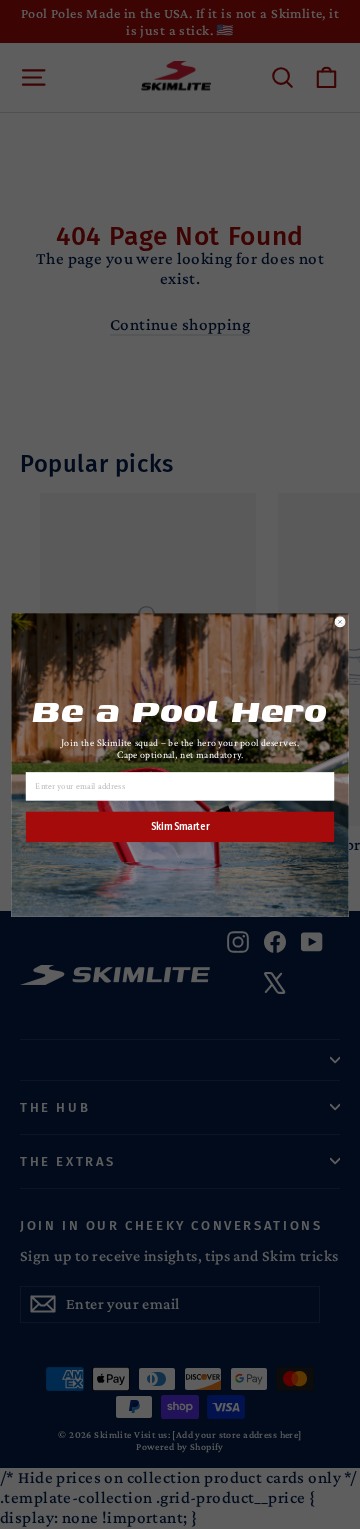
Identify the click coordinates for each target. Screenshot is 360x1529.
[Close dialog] (340, 621)
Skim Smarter (180, 826)
